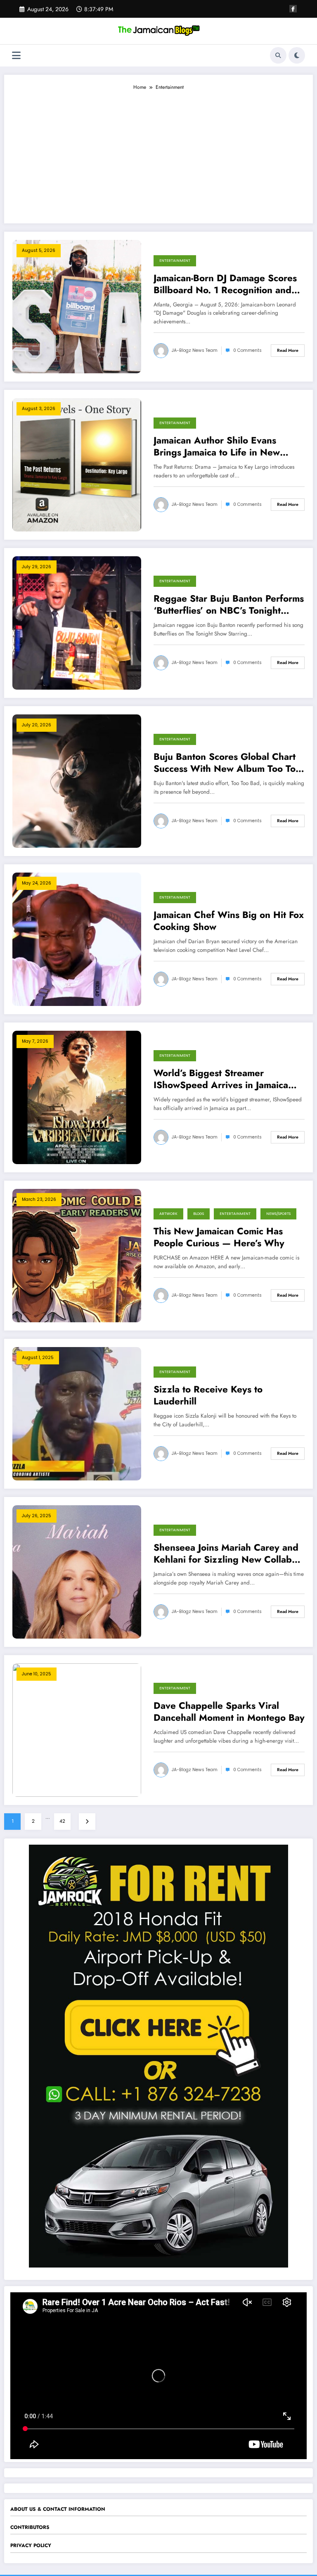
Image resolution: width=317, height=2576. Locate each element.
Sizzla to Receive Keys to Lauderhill (208, 1396)
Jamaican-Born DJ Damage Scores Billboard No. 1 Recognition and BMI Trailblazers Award (225, 284)
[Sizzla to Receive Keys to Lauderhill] (77, 1413)
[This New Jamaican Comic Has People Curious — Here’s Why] (77, 1255)
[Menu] (16, 56)
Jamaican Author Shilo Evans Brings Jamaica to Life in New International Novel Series (217, 447)
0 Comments (247, 350)
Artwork (168, 1214)
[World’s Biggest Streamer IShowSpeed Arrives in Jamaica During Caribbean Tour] (77, 1097)
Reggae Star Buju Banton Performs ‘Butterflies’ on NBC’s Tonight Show (229, 605)
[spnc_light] (297, 55)
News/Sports (278, 1214)
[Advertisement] (158, 153)
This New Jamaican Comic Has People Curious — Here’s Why (219, 1237)
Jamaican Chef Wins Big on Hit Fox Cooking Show (229, 921)
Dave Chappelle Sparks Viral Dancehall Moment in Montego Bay (229, 1712)
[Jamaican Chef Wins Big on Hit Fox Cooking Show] (77, 939)
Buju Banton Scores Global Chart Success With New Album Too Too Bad (227, 763)
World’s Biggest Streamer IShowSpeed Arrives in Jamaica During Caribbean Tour (221, 1079)
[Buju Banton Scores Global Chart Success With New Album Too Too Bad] (77, 780)
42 (62, 1821)
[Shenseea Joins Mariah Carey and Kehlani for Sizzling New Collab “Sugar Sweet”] (77, 1571)
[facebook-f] (293, 9)
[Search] (278, 55)
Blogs (199, 1214)
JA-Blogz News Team (195, 350)
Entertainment (175, 261)
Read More (288, 350)
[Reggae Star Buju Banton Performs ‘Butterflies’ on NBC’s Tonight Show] (77, 622)
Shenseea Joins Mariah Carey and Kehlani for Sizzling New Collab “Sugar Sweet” (226, 1554)
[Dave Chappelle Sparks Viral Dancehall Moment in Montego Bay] (77, 1729)
